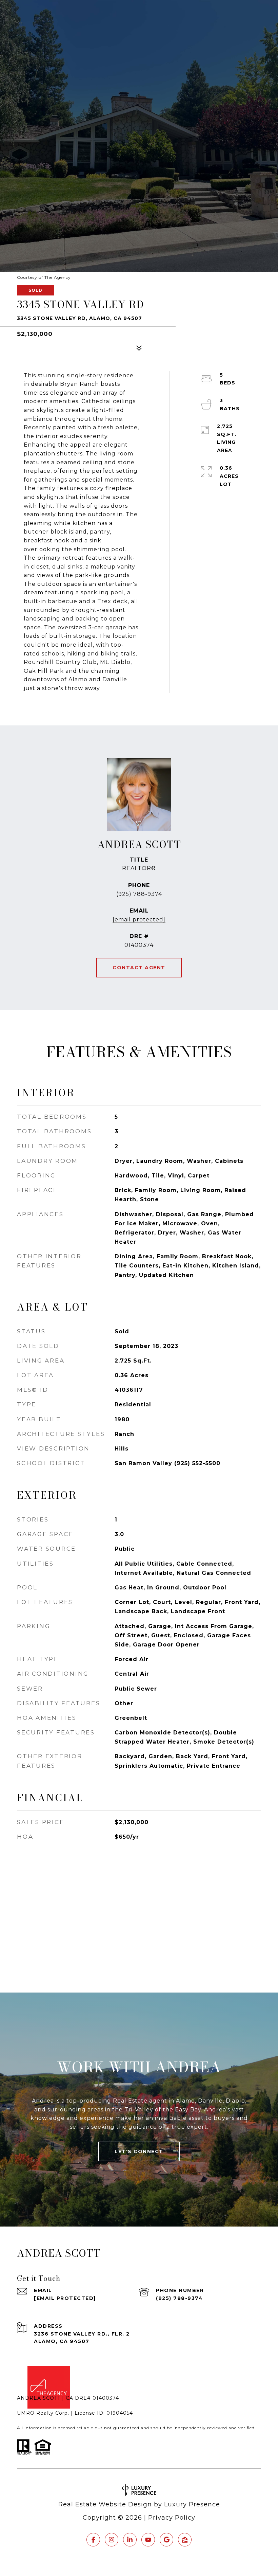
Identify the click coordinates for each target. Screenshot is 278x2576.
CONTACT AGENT (139, 968)
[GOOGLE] (166, 2540)
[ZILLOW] (185, 2540)
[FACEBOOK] (93, 2540)
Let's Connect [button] (139, 2151)
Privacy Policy (172, 2518)
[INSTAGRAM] (112, 2540)
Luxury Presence (192, 2504)
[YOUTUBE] (148, 2540)
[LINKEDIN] (130, 2540)
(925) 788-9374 (139, 894)
